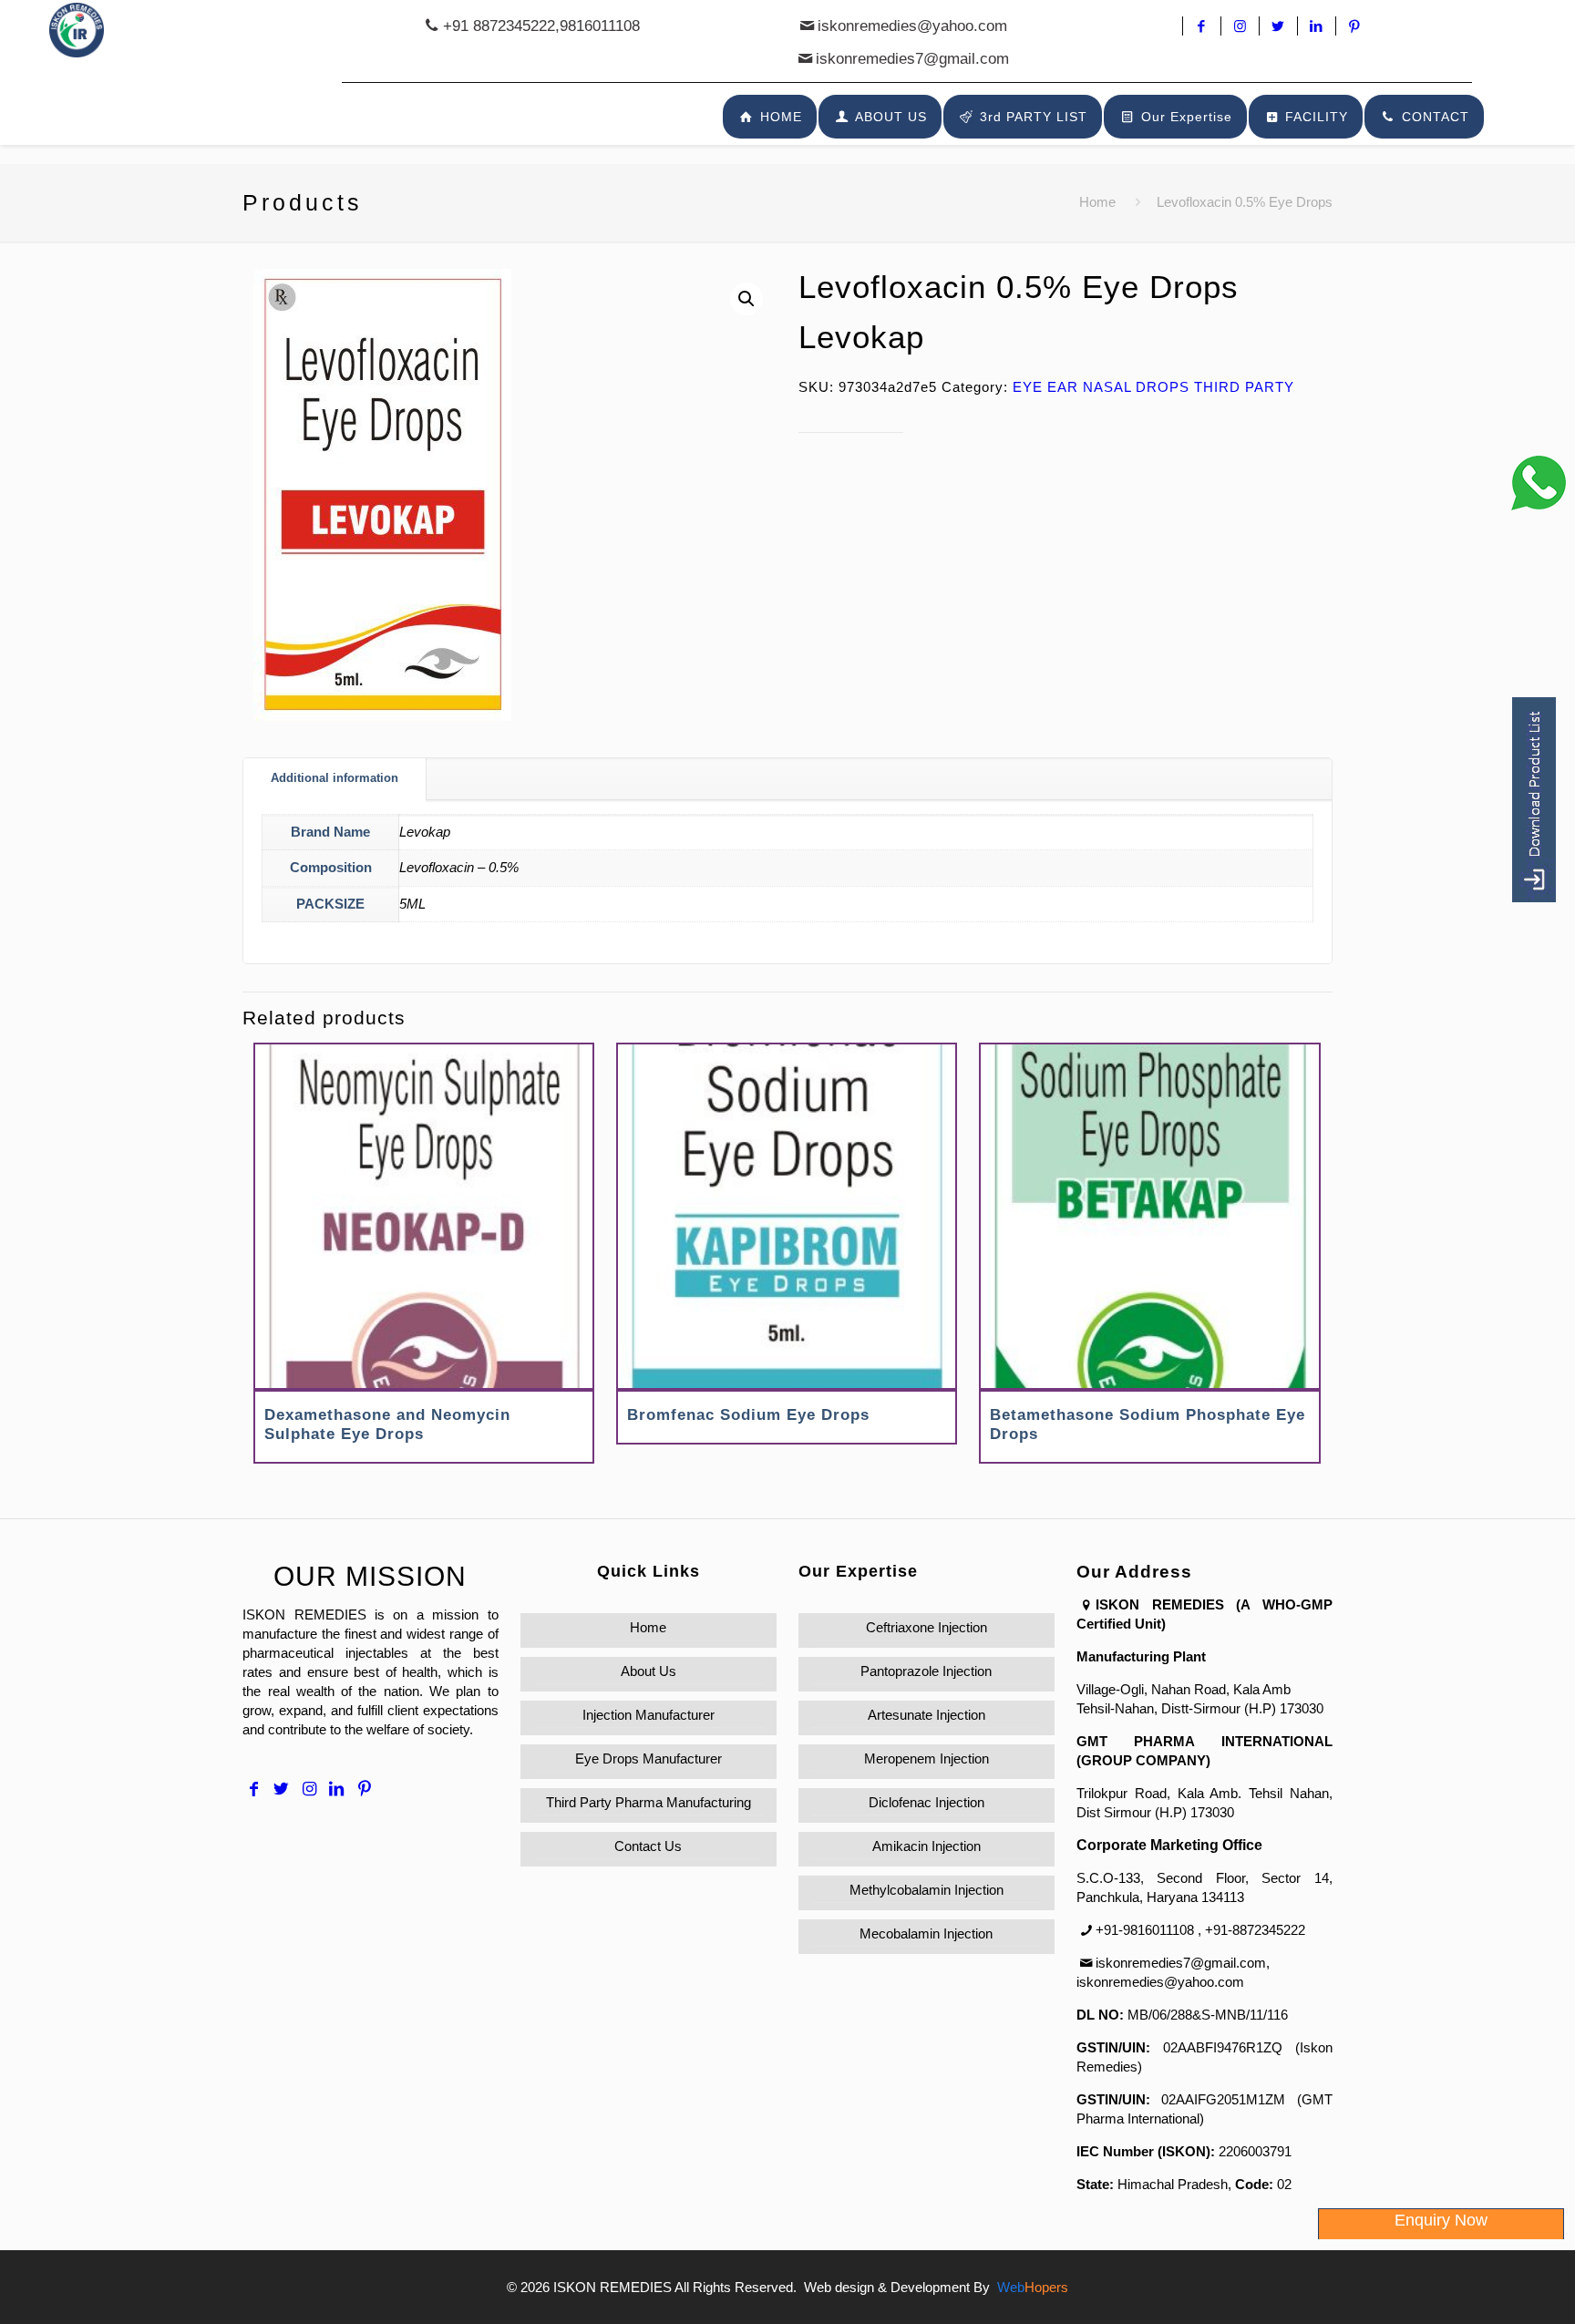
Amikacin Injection (926, 1846)
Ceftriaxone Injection (926, 1627)
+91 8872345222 (499, 26)
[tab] (335, 779)
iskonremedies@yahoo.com (912, 26)
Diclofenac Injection (926, 1802)
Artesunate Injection (926, 1715)
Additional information (335, 778)
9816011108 (600, 26)
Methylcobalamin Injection (926, 1890)
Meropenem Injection (926, 1758)
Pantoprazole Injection (926, 1671)
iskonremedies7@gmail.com (912, 59)
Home (1097, 202)
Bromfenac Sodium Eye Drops (748, 1415)
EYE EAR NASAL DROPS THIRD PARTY (1153, 387)
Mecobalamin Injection (926, 1933)
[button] (746, 299)
